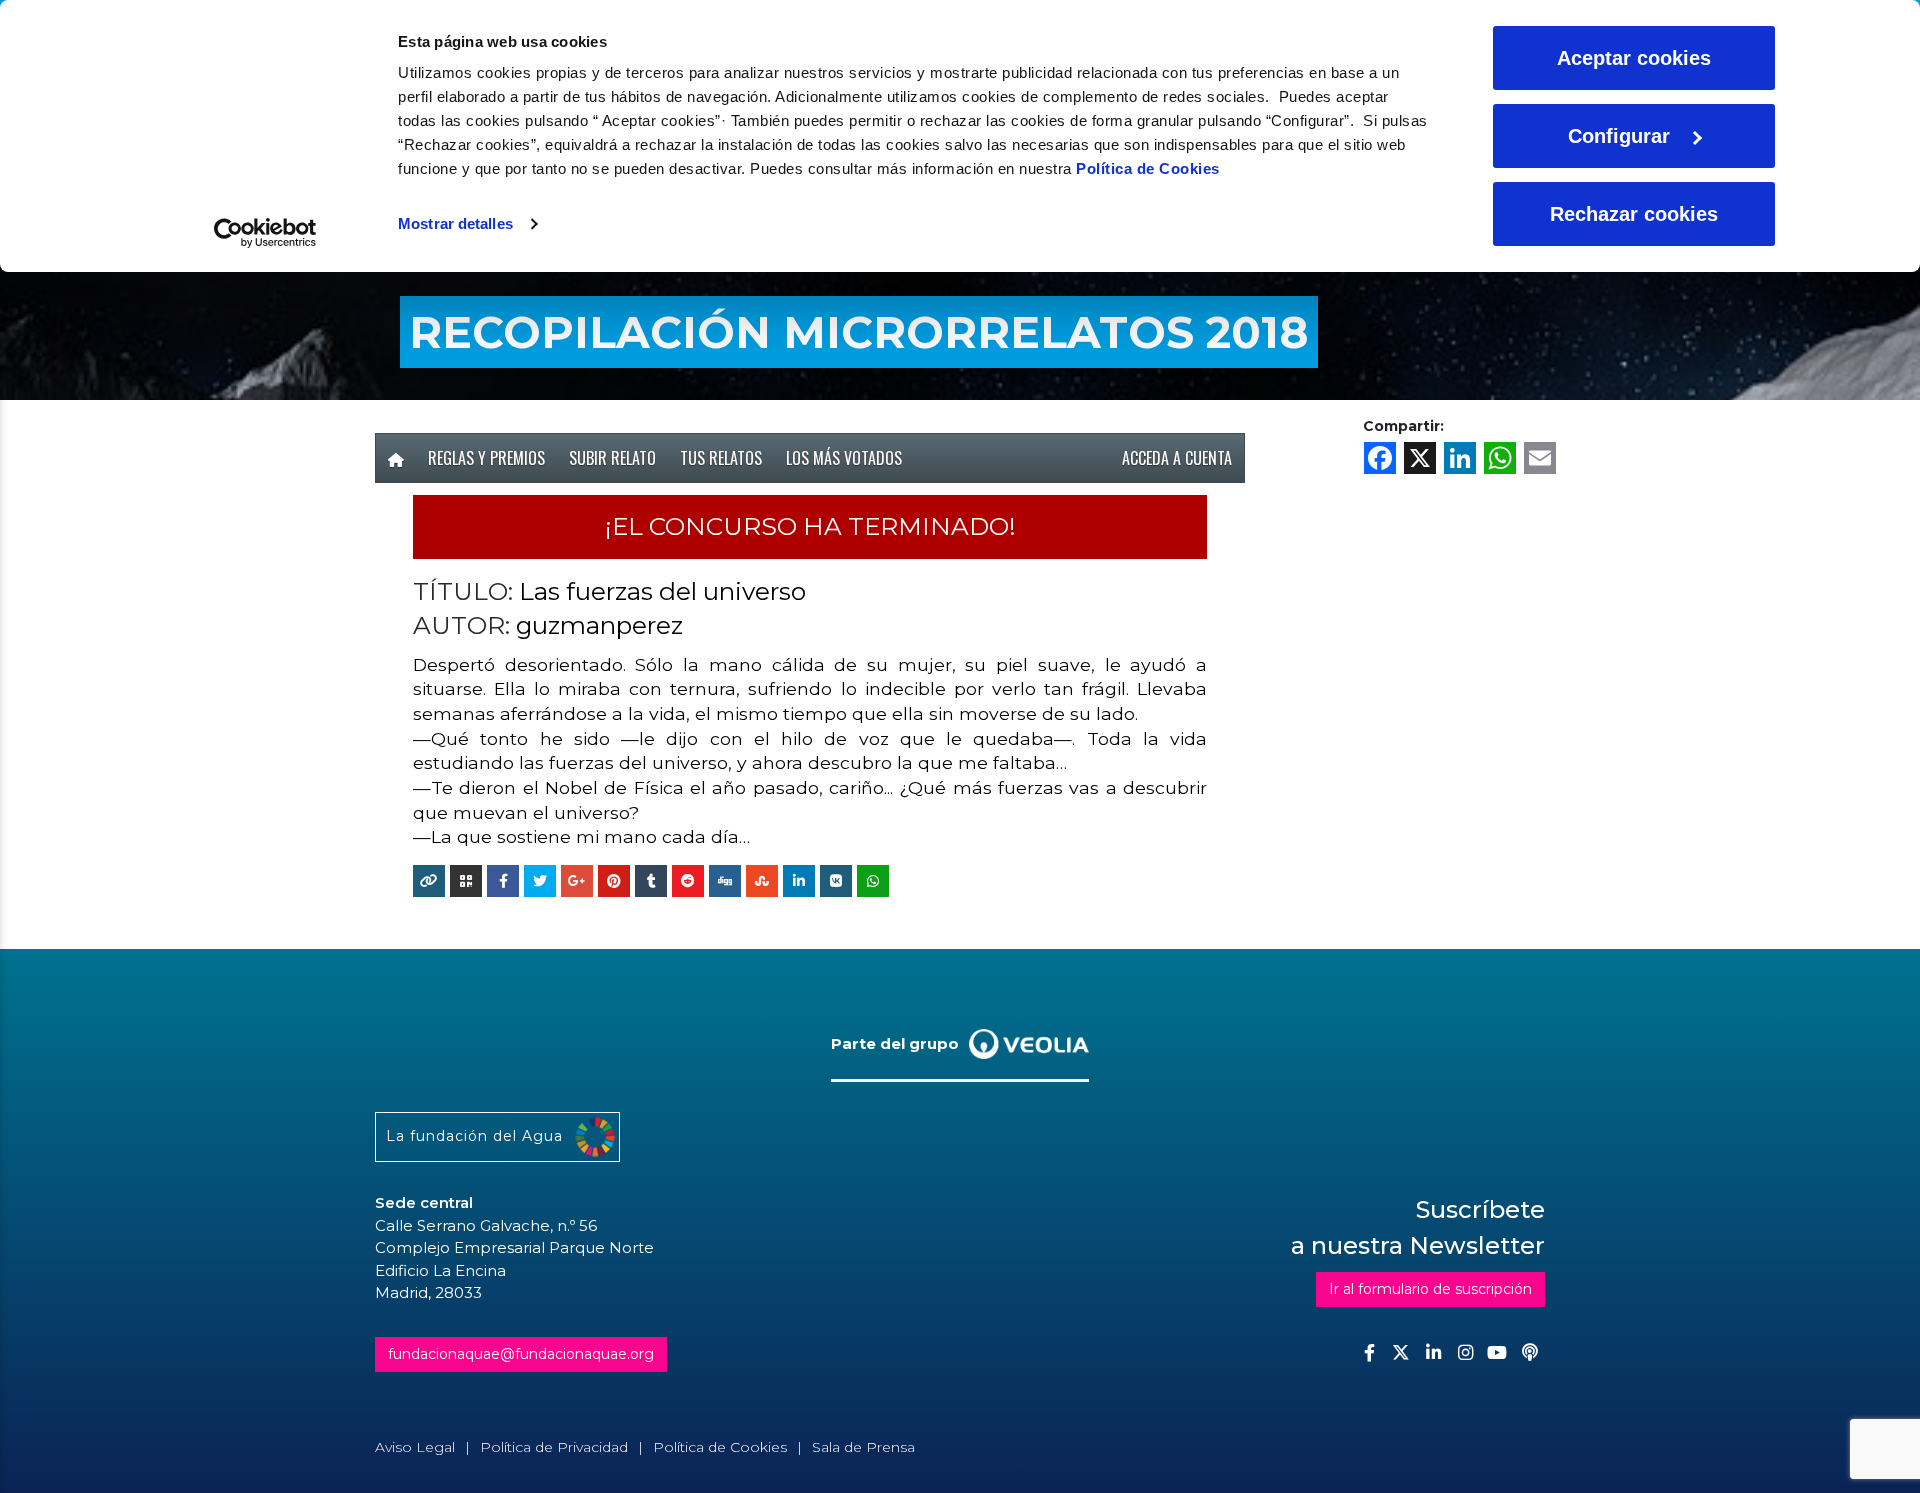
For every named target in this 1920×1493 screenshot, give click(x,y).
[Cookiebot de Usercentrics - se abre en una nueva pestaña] (265, 233)
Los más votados (844, 458)
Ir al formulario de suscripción (1430, 1289)
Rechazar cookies (1634, 214)
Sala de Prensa (863, 1447)
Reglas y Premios (486, 458)
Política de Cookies (1148, 168)
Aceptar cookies (1634, 58)
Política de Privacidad (554, 1447)
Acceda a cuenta (1177, 458)
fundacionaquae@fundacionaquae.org (521, 1354)
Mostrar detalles (455, 223)
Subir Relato (612, 458)
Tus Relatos (721, 458)
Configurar (1619, 136)
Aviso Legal (415, 1447)
